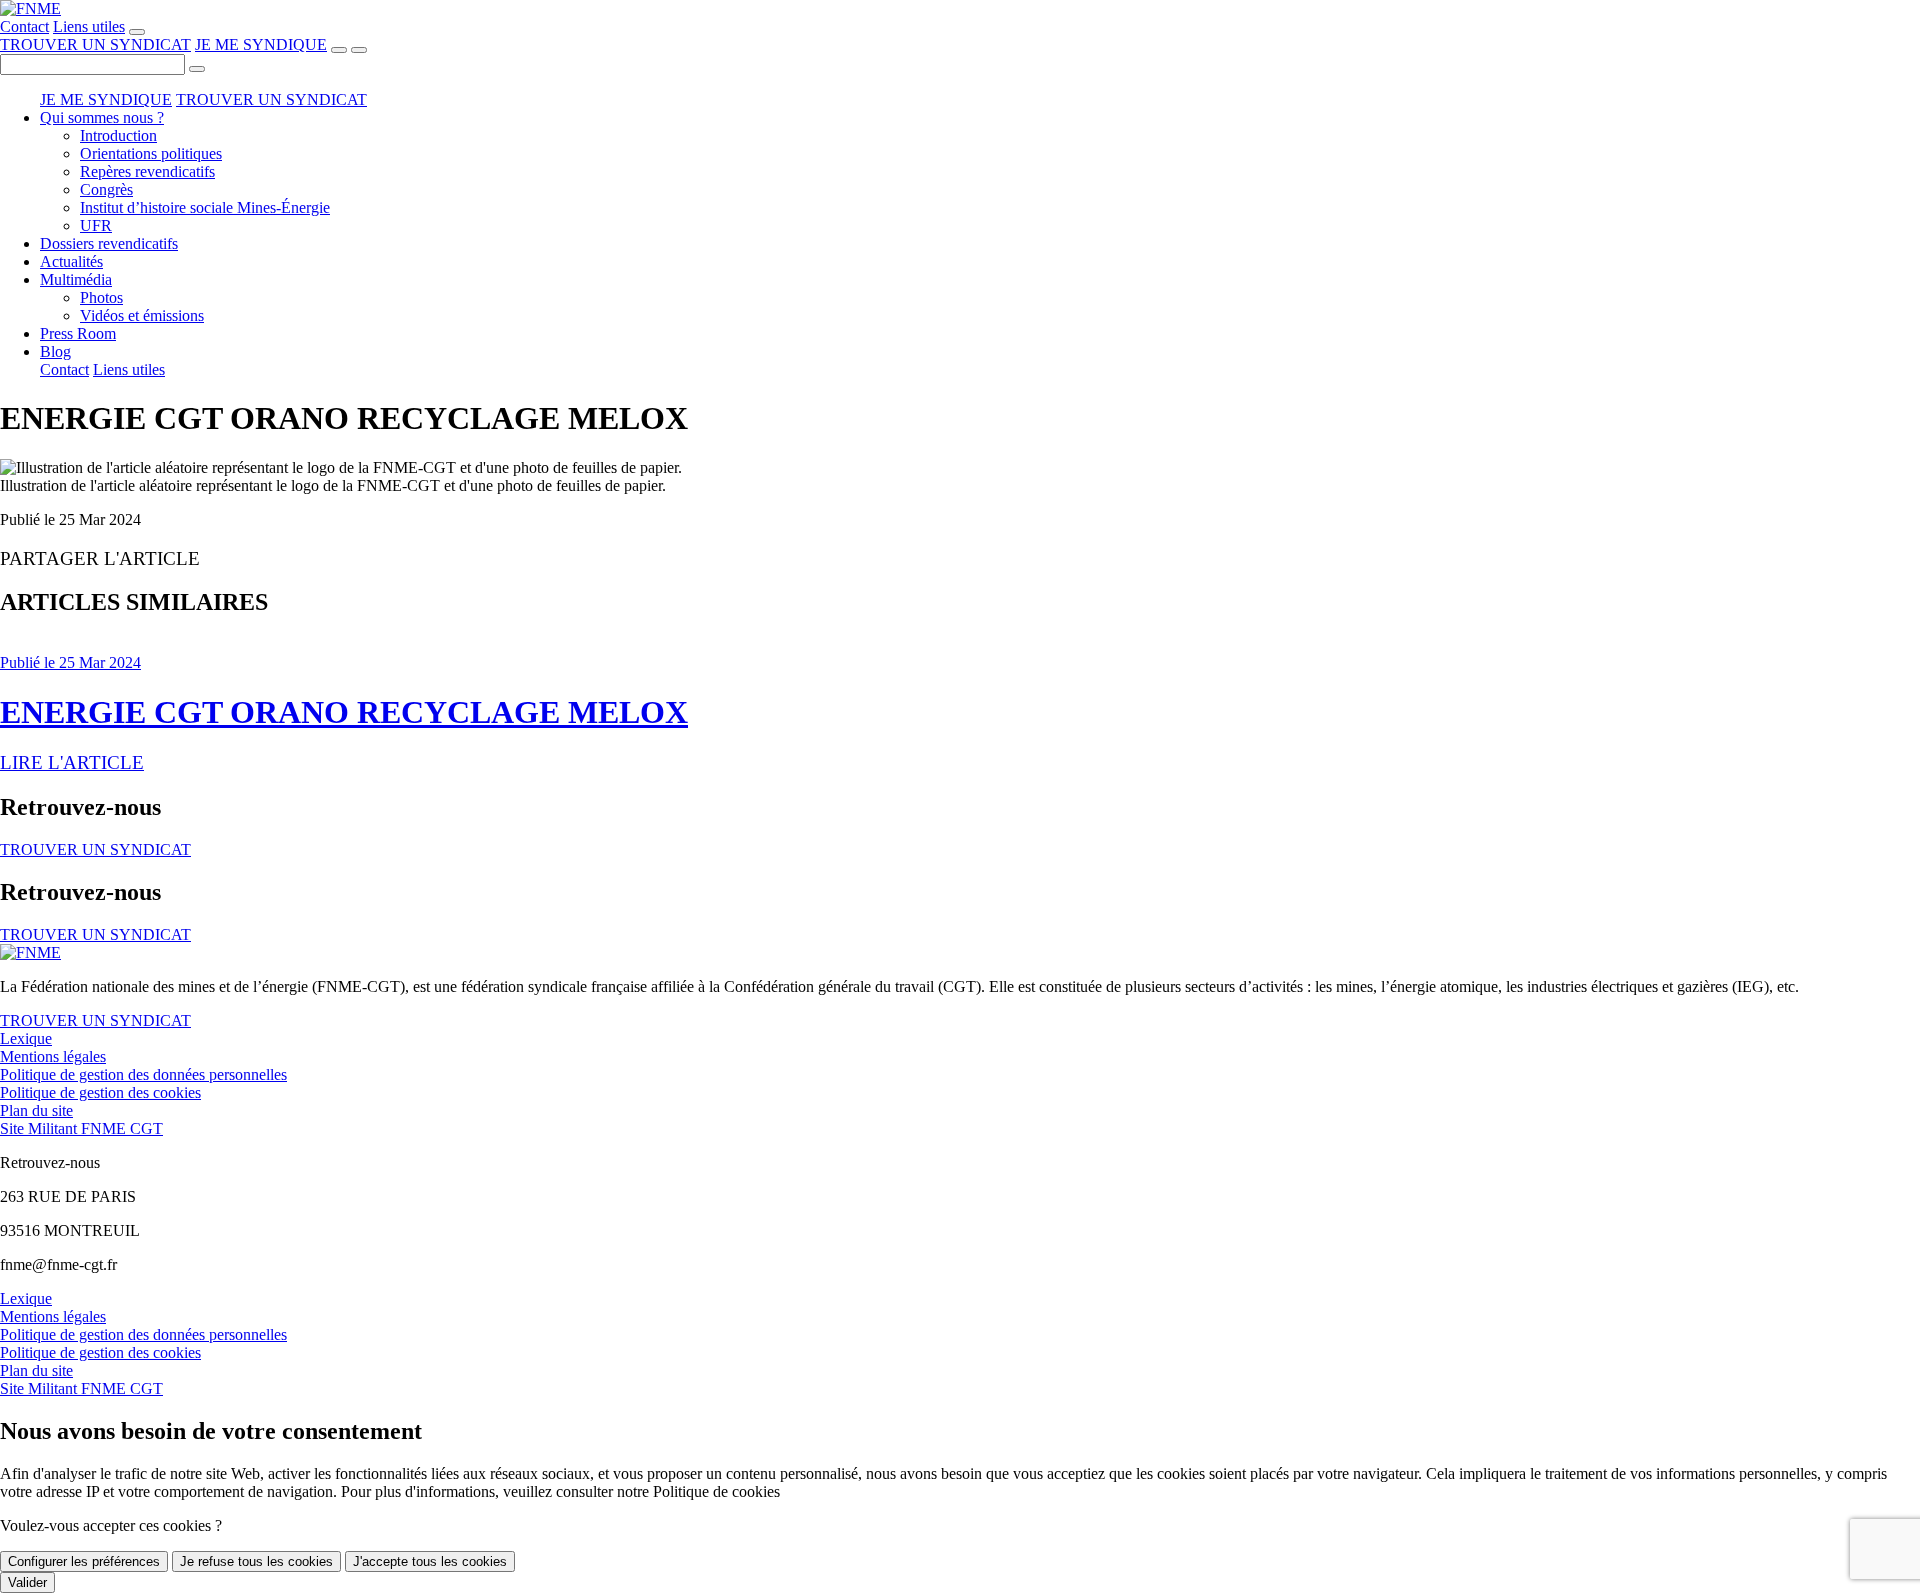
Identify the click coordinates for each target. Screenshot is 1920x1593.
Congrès (106, 189)
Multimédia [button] (76, 279)
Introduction (118, 135)
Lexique (26, 1038)
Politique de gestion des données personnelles (143, 1074)
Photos (101, 297)
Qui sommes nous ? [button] (102, 117)
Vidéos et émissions (142, 315)
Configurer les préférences (84, 1561)
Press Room (78, 333)
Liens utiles (89, 26)
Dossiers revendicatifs (109, 243)
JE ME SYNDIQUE (261, 44)
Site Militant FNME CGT (81, 1128)
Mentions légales (53, 1056)
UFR (96, 225)
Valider (27, 1582)
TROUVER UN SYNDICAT (95, 44)
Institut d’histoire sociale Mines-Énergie (205, 207)
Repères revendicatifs (147, 171)
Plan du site (36, 1110)
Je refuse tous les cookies (256, 1561)
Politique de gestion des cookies (100, 1092)
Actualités (71, 261)
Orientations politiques (151, 153)
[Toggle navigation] (359, 50)
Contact (24, 26)
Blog (55, 351)
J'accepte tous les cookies (430, 1561)
